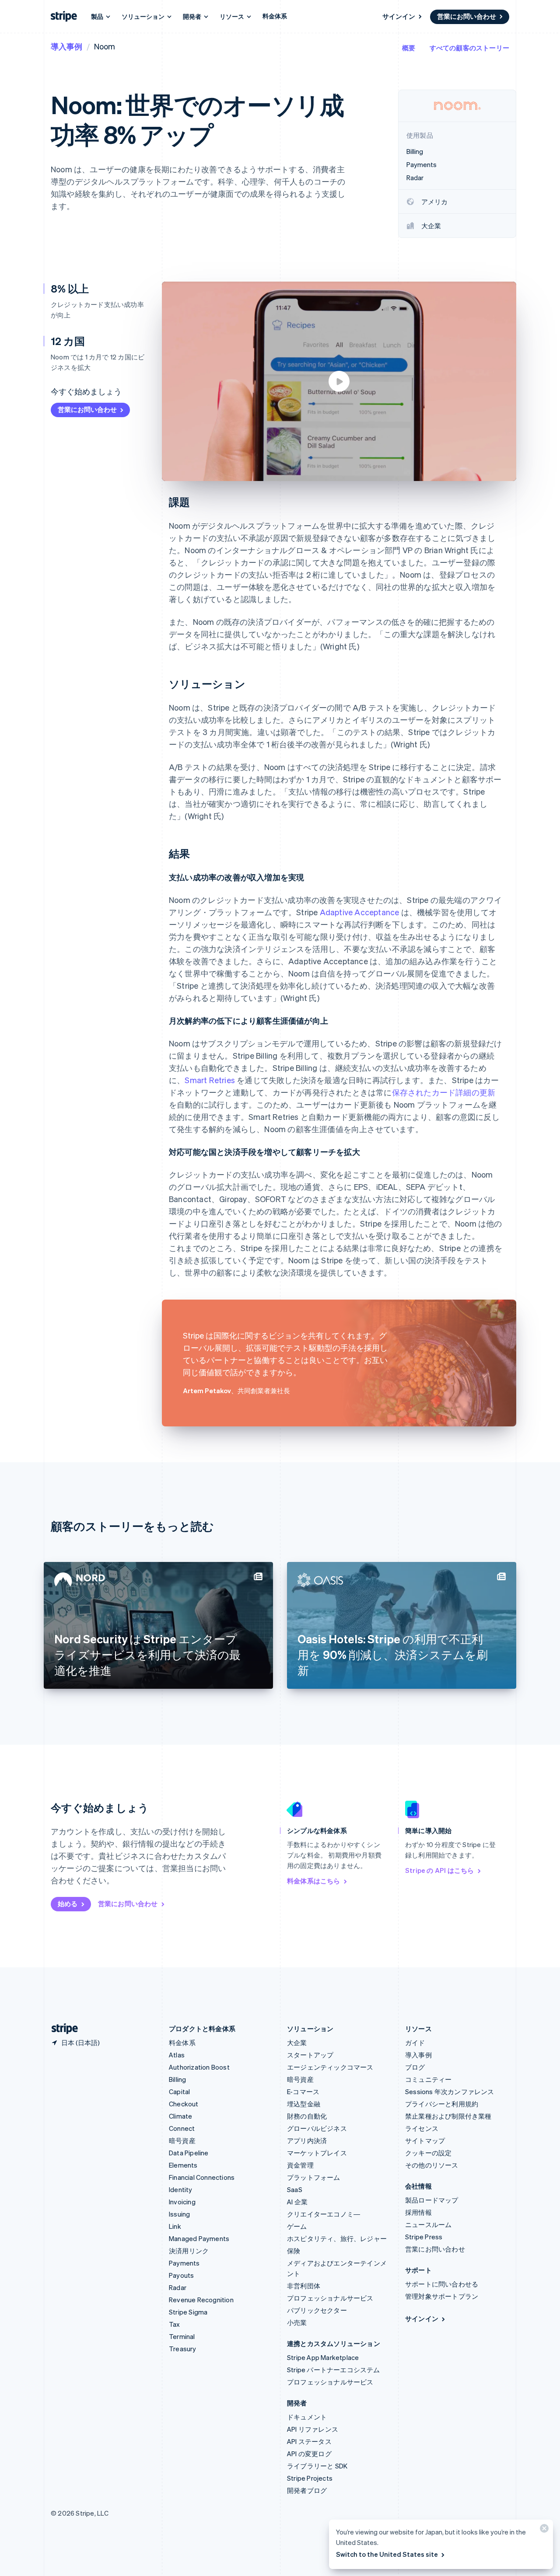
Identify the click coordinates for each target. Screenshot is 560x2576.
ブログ (415, 2067)
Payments (184, 2263)
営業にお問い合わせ (467, 16)
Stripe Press (424, 2237)
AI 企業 (297, 2202)
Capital (179, 2091)
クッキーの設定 (428, 2153)
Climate (180, 2116)
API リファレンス (313, 2429)
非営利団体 (304, 2286)
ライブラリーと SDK (317, 2466)
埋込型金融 (304, 2104)
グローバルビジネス (317, 2128)
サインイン (399, 16)
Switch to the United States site (387, 2554)
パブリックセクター (317, 2310)
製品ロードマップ (432, 2200)
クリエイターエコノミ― (324, 2214)
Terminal (182, 2336)
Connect (182, 2128)
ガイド (415, 2043)
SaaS (295, 2189)
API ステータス (309, 2441)
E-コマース (303, 2091)
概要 (409, 48)
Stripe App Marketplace (323, 2357)
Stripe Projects (310, 2478)
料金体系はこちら (314, 1881)
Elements (183, 2165)
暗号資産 (182, 2140)
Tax (175, 2324)
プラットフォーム (314, 2177)
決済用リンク (189, 2251)
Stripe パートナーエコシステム (334, 2370)
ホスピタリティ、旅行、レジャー (337, 2238)
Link (175, 2226)
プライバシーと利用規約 (442, 2104)
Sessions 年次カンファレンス (450, 2091)
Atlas (177, 2055)
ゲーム (297, 2226)
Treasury (183, 2349)
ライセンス (422, 2128)
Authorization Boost (199, 2067)
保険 (294, 2251)
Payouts (181, 2275)
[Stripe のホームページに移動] (61, 2029)
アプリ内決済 (307, 2140)
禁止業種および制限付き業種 (448, 2116)
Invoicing (182, 2202)
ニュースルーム (428, 2224)
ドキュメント (307, 2417)
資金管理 (300, 2165)
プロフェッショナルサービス (330, 2298)
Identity (181, 2189)
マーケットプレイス (317, 2153)
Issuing (179, 2214)
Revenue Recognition (201, 2300)
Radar (178, 2287)
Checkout (184, 2104)
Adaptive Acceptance (360, 912)
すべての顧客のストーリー (469, 48)
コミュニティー (428, 2079)
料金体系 (275, 16)
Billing (177, 2079)
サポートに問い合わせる (442, 2284)
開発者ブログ (307, 2490)
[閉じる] (543, 2530)
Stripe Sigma (188, 2312)
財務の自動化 (307, 2116)
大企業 (297, 2043)
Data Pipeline (189, 2153)
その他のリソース (432, 2165)
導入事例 (66, 46)
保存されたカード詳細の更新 (444, 1092)
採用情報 (418, 2212)
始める (68, 1903)
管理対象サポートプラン (442, 2296)
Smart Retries (210, 1080)
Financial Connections (202, 2177)
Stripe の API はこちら (439, 1870)
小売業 (297, 2322)
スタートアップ (310, 2055)
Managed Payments (199, 2238)
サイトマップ (425, 2140)
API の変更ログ (309, 2454)
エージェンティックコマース (330, 2067)
